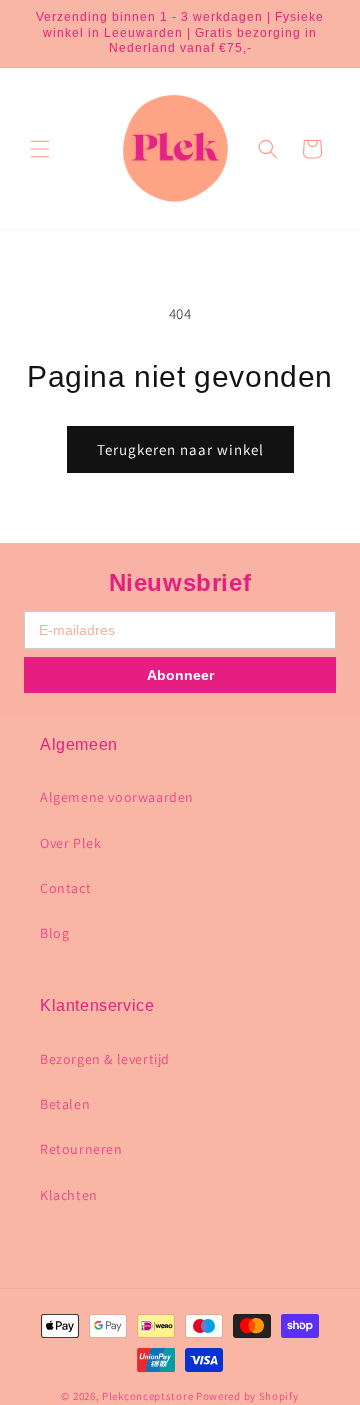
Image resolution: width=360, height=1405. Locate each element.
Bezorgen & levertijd (105, 1059)
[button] (40, 149)
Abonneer (180, 675)
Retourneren (81, 1149)
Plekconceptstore (147, 1396)
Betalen (65, 1104)
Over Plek (70, 843)
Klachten (69, 1195)
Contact (65, 888)
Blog (54, 933)
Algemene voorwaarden (117, 797)
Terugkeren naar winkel (180, 449)
